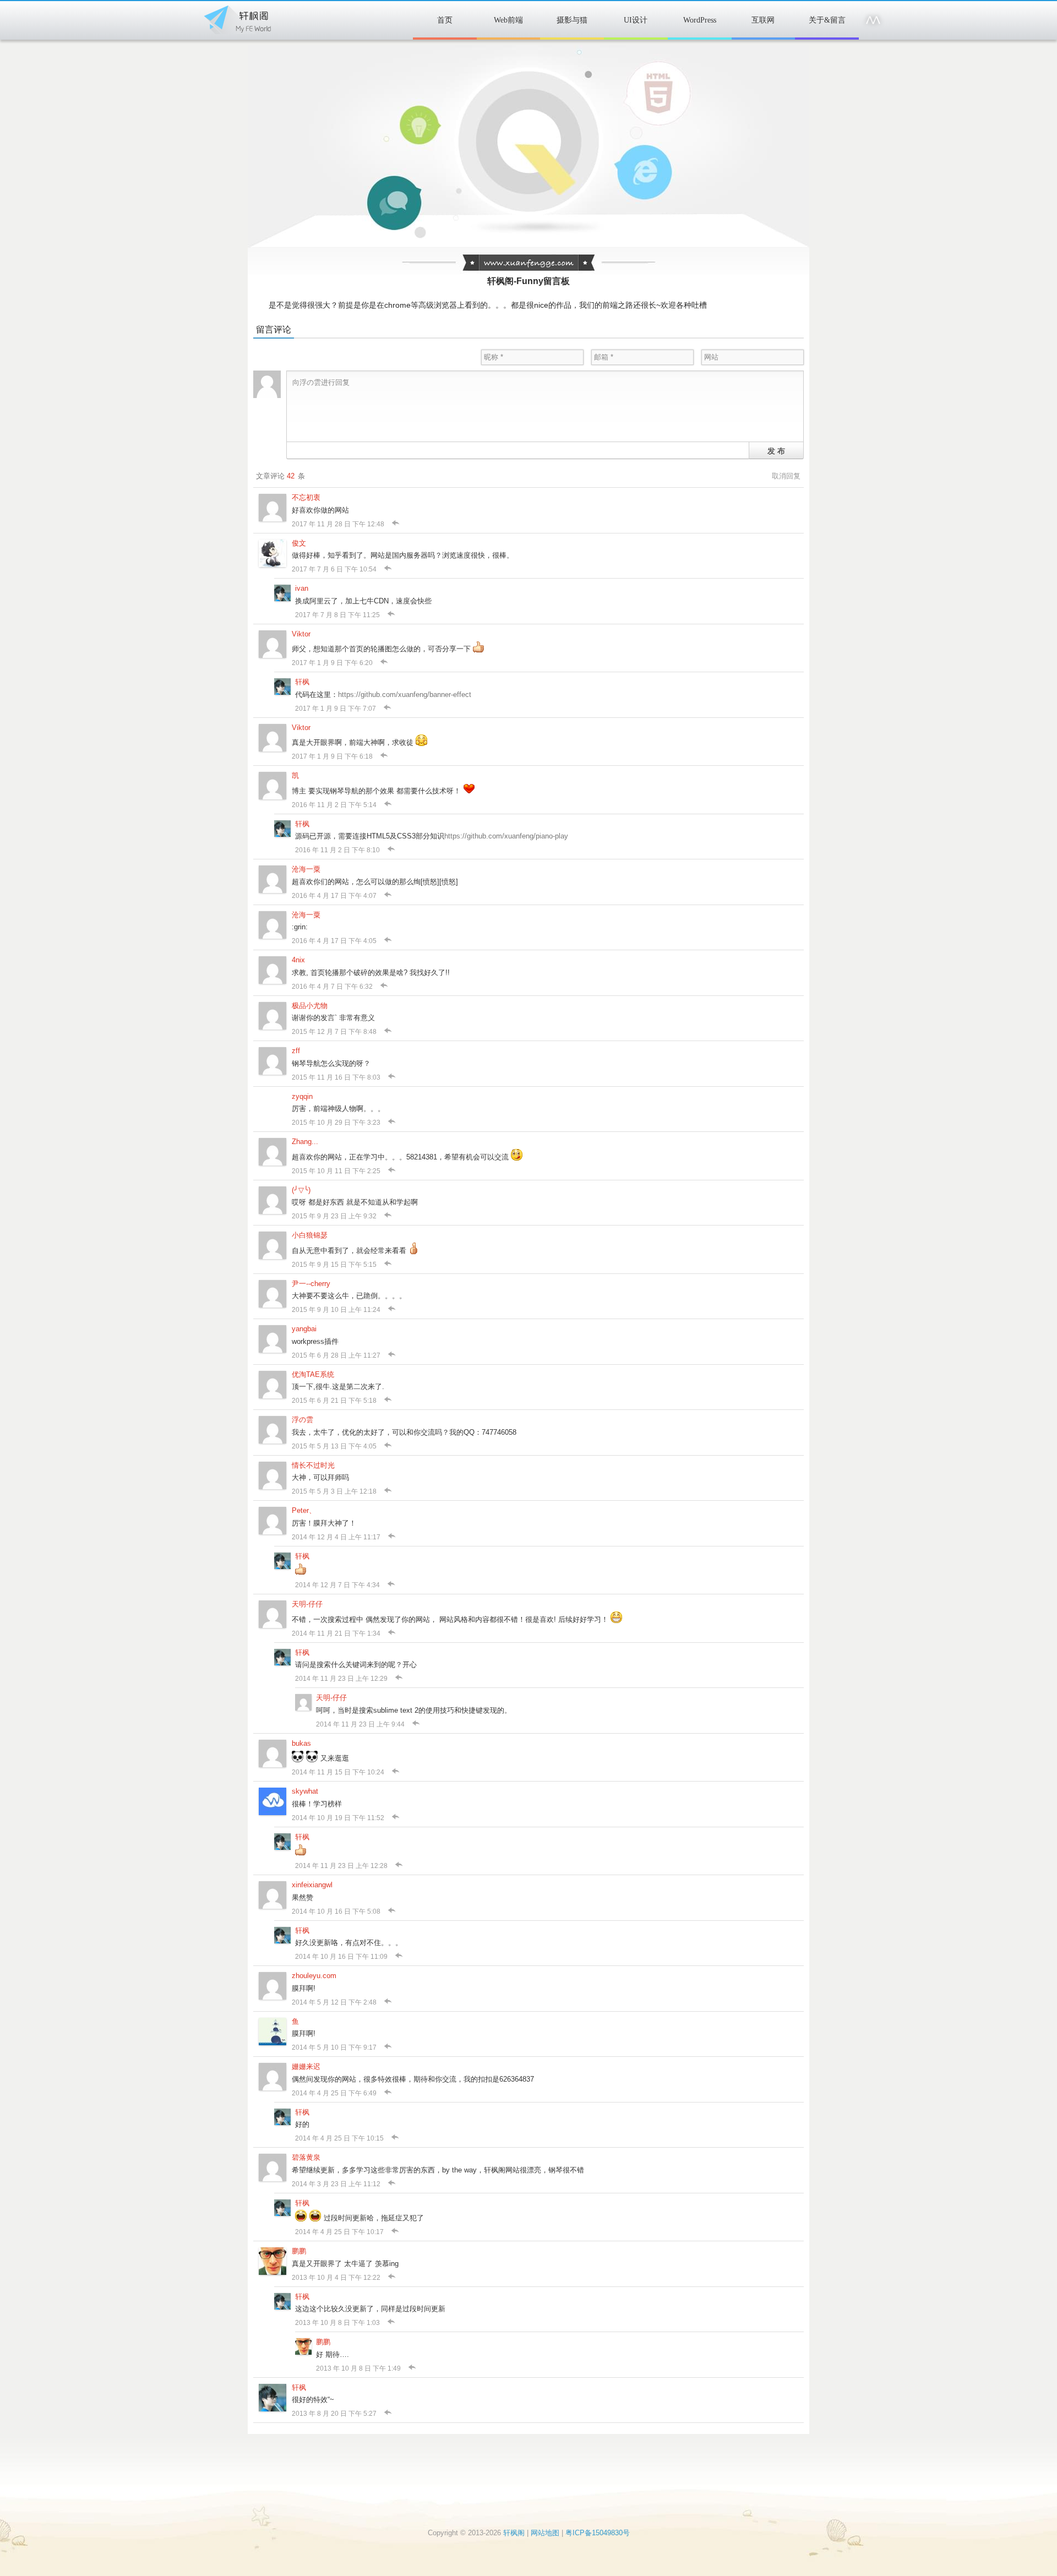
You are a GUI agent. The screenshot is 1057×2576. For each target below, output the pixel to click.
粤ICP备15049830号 (598, 2533)
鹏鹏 (299, 2251)
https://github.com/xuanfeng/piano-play (506, 836)
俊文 (299, 543)
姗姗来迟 (306, 2066)
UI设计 (636, 20)
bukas (301, 1743)
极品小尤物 (310, 1006)
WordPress (700, 20)
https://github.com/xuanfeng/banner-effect (405, 695)
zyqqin (302, 1096)
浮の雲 (303, 1420)
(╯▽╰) (301, 1190)
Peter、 (304, 1510)
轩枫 (302, 682)
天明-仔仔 (307, 1604)
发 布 (776, 450)
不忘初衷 (306, 497)
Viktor (301, 634)
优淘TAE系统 (313, 1374)
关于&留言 (827, 20)
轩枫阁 (237, 18)
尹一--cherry (311, 1284)
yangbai (304, 1329)
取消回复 (786, 476)
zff (296, 1051)
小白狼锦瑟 (310, 1235)
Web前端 (508, 20)
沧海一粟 (306, 869)
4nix (298, 960)
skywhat (305, 1791)
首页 (445, 20)
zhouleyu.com (314, 1976)
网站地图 (545, 2533)
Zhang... (305, 1142)
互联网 (763, 20)
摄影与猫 (572, 20)
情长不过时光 (313, 1465)
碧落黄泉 (306, 2157)
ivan (302, 588)
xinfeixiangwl (312, 1885)
